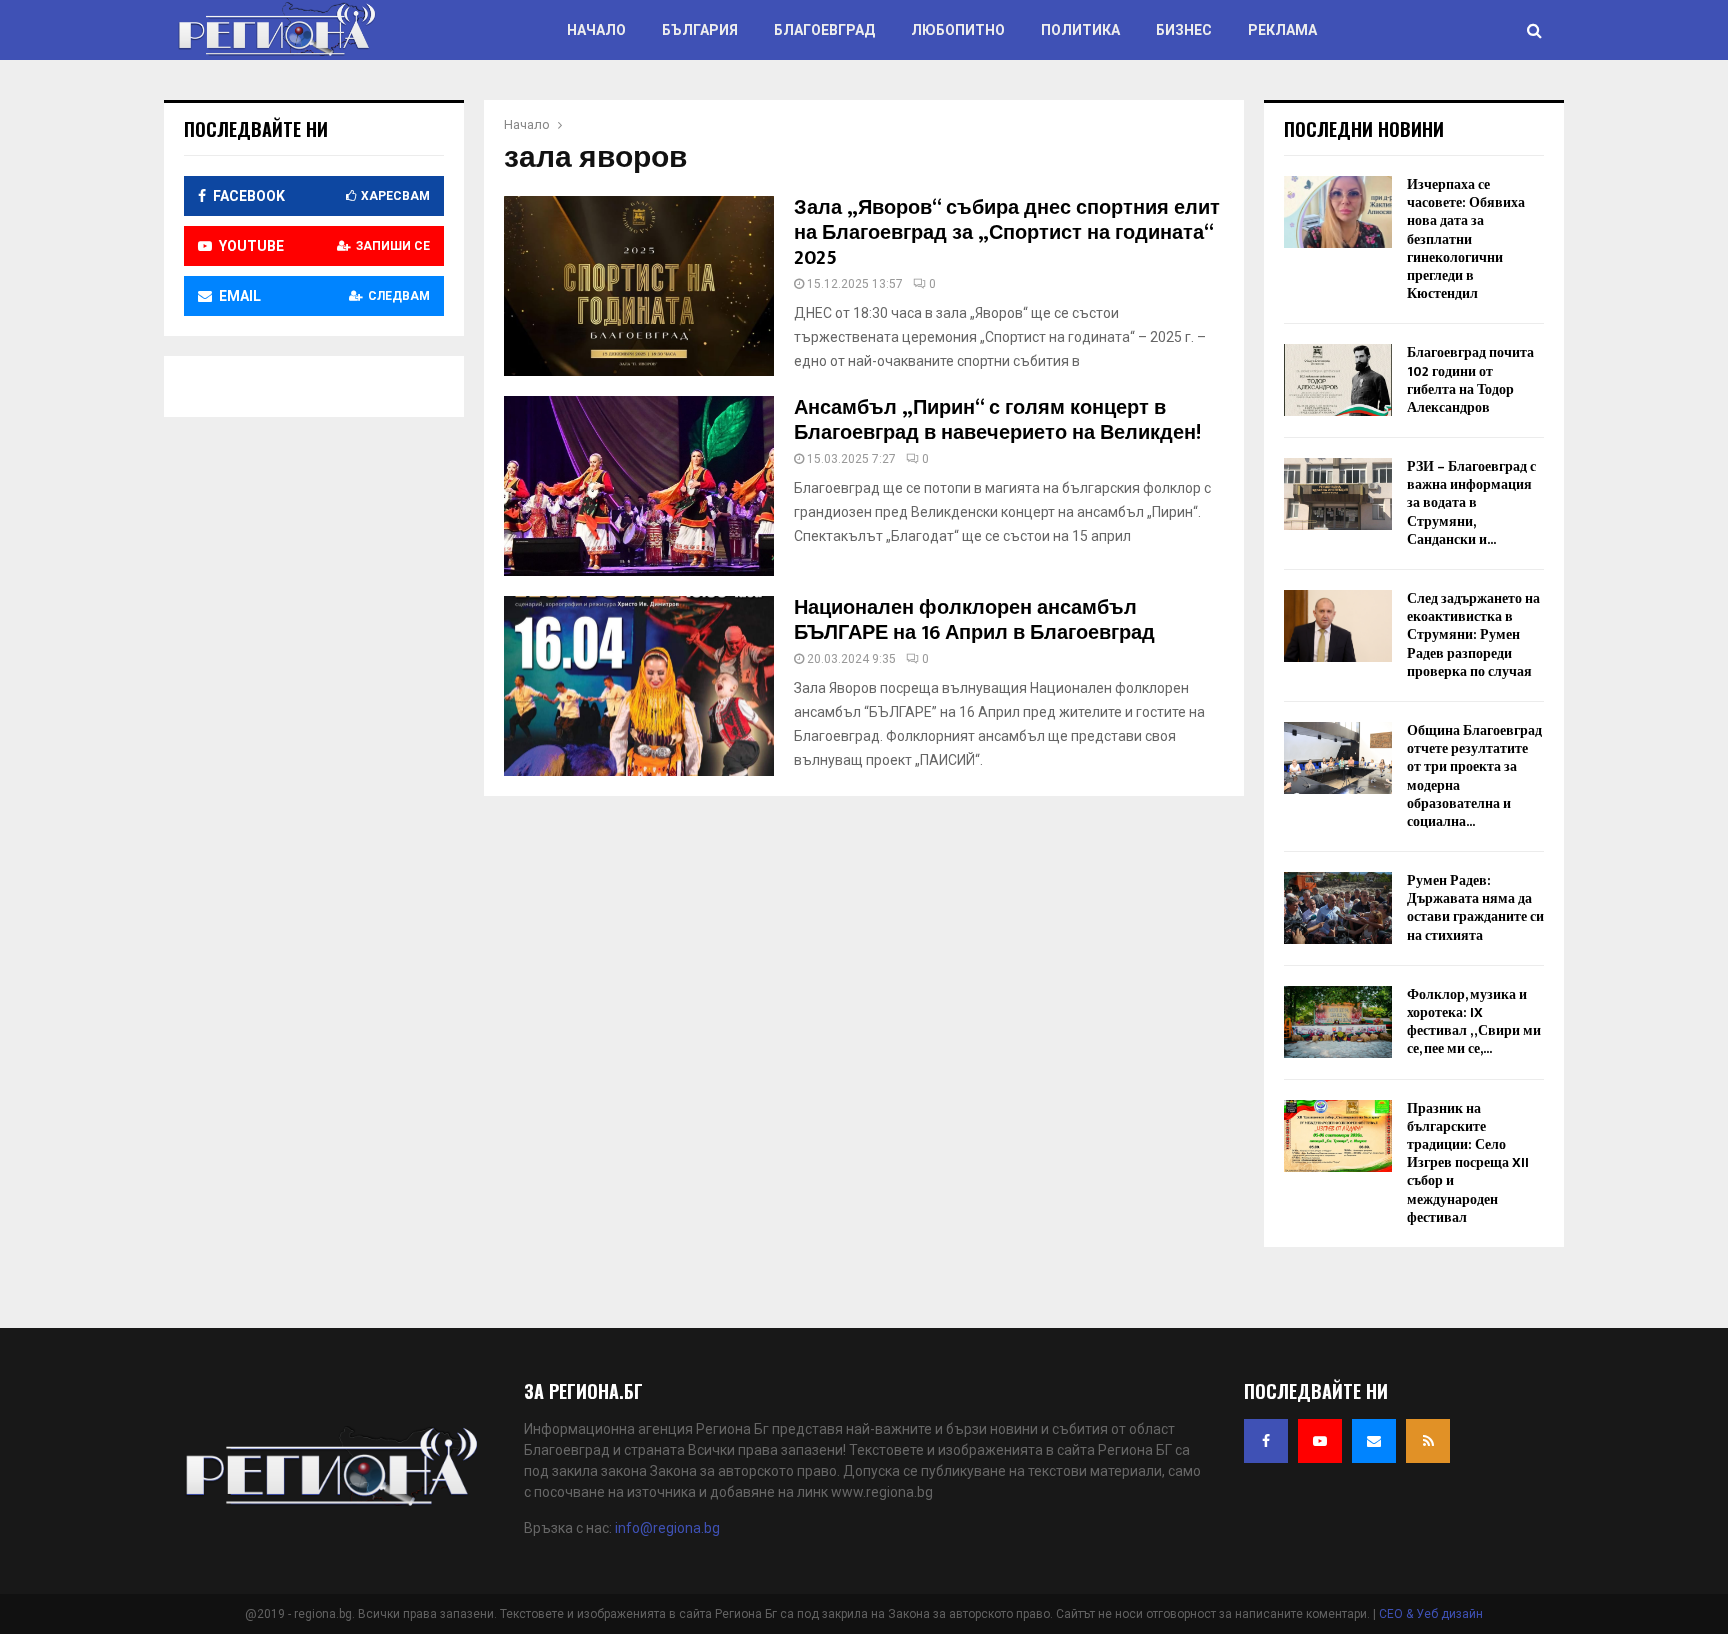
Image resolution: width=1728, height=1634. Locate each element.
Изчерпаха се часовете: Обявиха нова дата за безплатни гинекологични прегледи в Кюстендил (1466, 239)
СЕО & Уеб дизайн (1431, 1614)
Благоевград (824, 30)
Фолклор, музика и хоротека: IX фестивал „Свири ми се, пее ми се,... (1474, 1022)
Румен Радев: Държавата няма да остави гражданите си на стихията (1475, 908)
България (700, 30)
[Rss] (1428, 1441)
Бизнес (1184, 30)
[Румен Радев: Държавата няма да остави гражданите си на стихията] (1338, 908)
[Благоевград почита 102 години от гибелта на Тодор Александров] (1338, 380)
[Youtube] (1320, 1441)
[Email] (1374, 1441)
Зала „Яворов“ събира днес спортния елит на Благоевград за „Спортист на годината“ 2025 (1007, 233)
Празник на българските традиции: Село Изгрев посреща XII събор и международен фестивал (1468, 1163)
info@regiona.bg (667, 1528)
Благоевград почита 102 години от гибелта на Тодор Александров (1470, 380)
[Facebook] (1266, 1441)
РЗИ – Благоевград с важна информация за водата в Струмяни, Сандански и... (1471, 503)
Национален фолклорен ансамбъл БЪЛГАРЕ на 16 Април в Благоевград (974, 620)
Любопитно (958, 30)
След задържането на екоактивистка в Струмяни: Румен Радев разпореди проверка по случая (1473, 635)
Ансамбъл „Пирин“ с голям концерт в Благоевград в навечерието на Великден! (997, 420)
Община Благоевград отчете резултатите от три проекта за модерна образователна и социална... (1474, 776)
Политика (1080, 30)
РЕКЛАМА (1282, 30)
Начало (596, 30)
